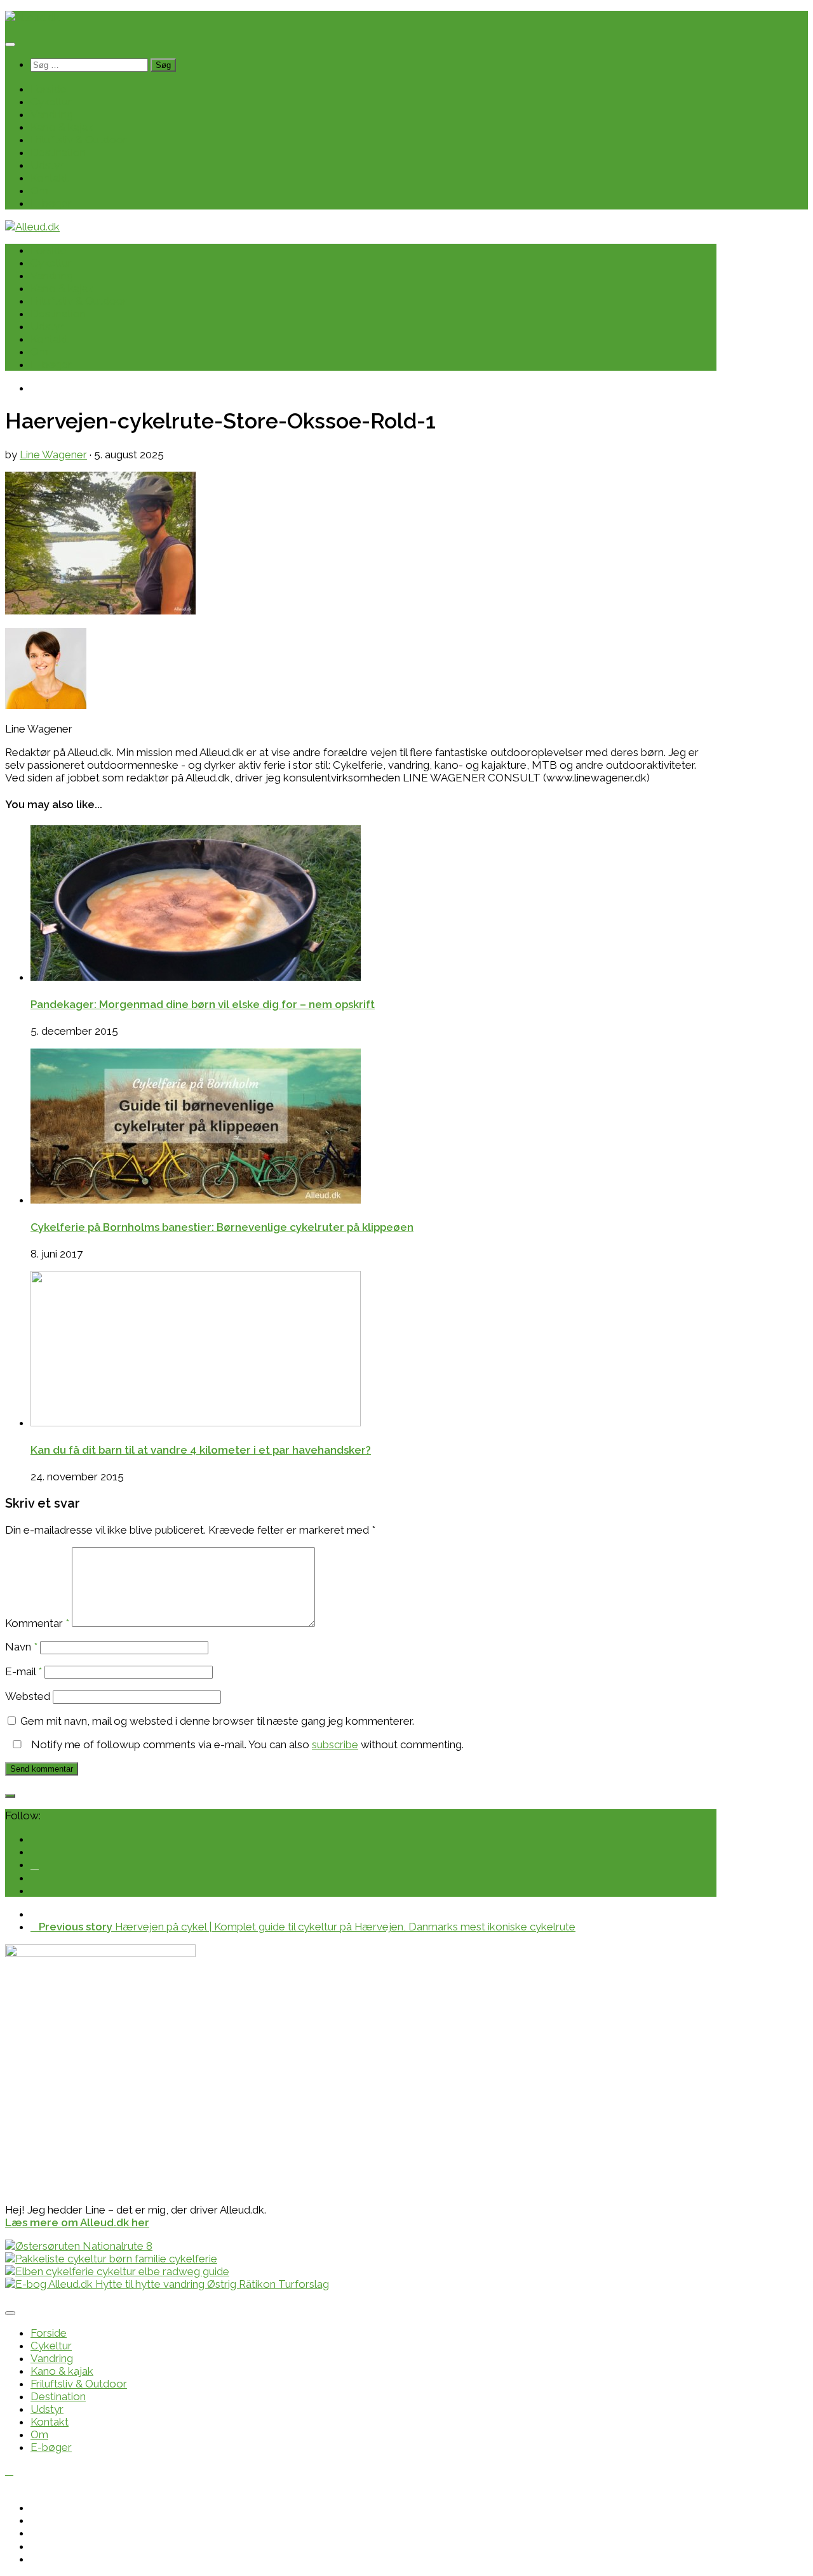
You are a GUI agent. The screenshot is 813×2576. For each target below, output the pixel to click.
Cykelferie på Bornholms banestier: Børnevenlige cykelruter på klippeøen (222, 1227)
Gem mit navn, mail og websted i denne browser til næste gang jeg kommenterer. (217, 1721)
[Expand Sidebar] (10, 1796)
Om (39, 190)
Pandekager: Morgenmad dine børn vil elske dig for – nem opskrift (203, 1004)
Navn (21, 1647)
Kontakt (50, 178)
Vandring (52, 114)
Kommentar (37, 1623)
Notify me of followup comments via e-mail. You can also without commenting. (246, 1744)
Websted (28, 1696)
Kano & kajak (62, 127)
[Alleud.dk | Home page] (32, 17)
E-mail (24, 1671)
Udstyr (47, 165)
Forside (49, 89)
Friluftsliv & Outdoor (79, 140)
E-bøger (51, 203)
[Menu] (10, 44)
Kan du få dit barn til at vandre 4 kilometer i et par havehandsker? (201, 1450)
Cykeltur (51, 102)
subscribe (335, 1744)
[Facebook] (35, 1864)
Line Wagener (53, 455)
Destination (58, 152)
